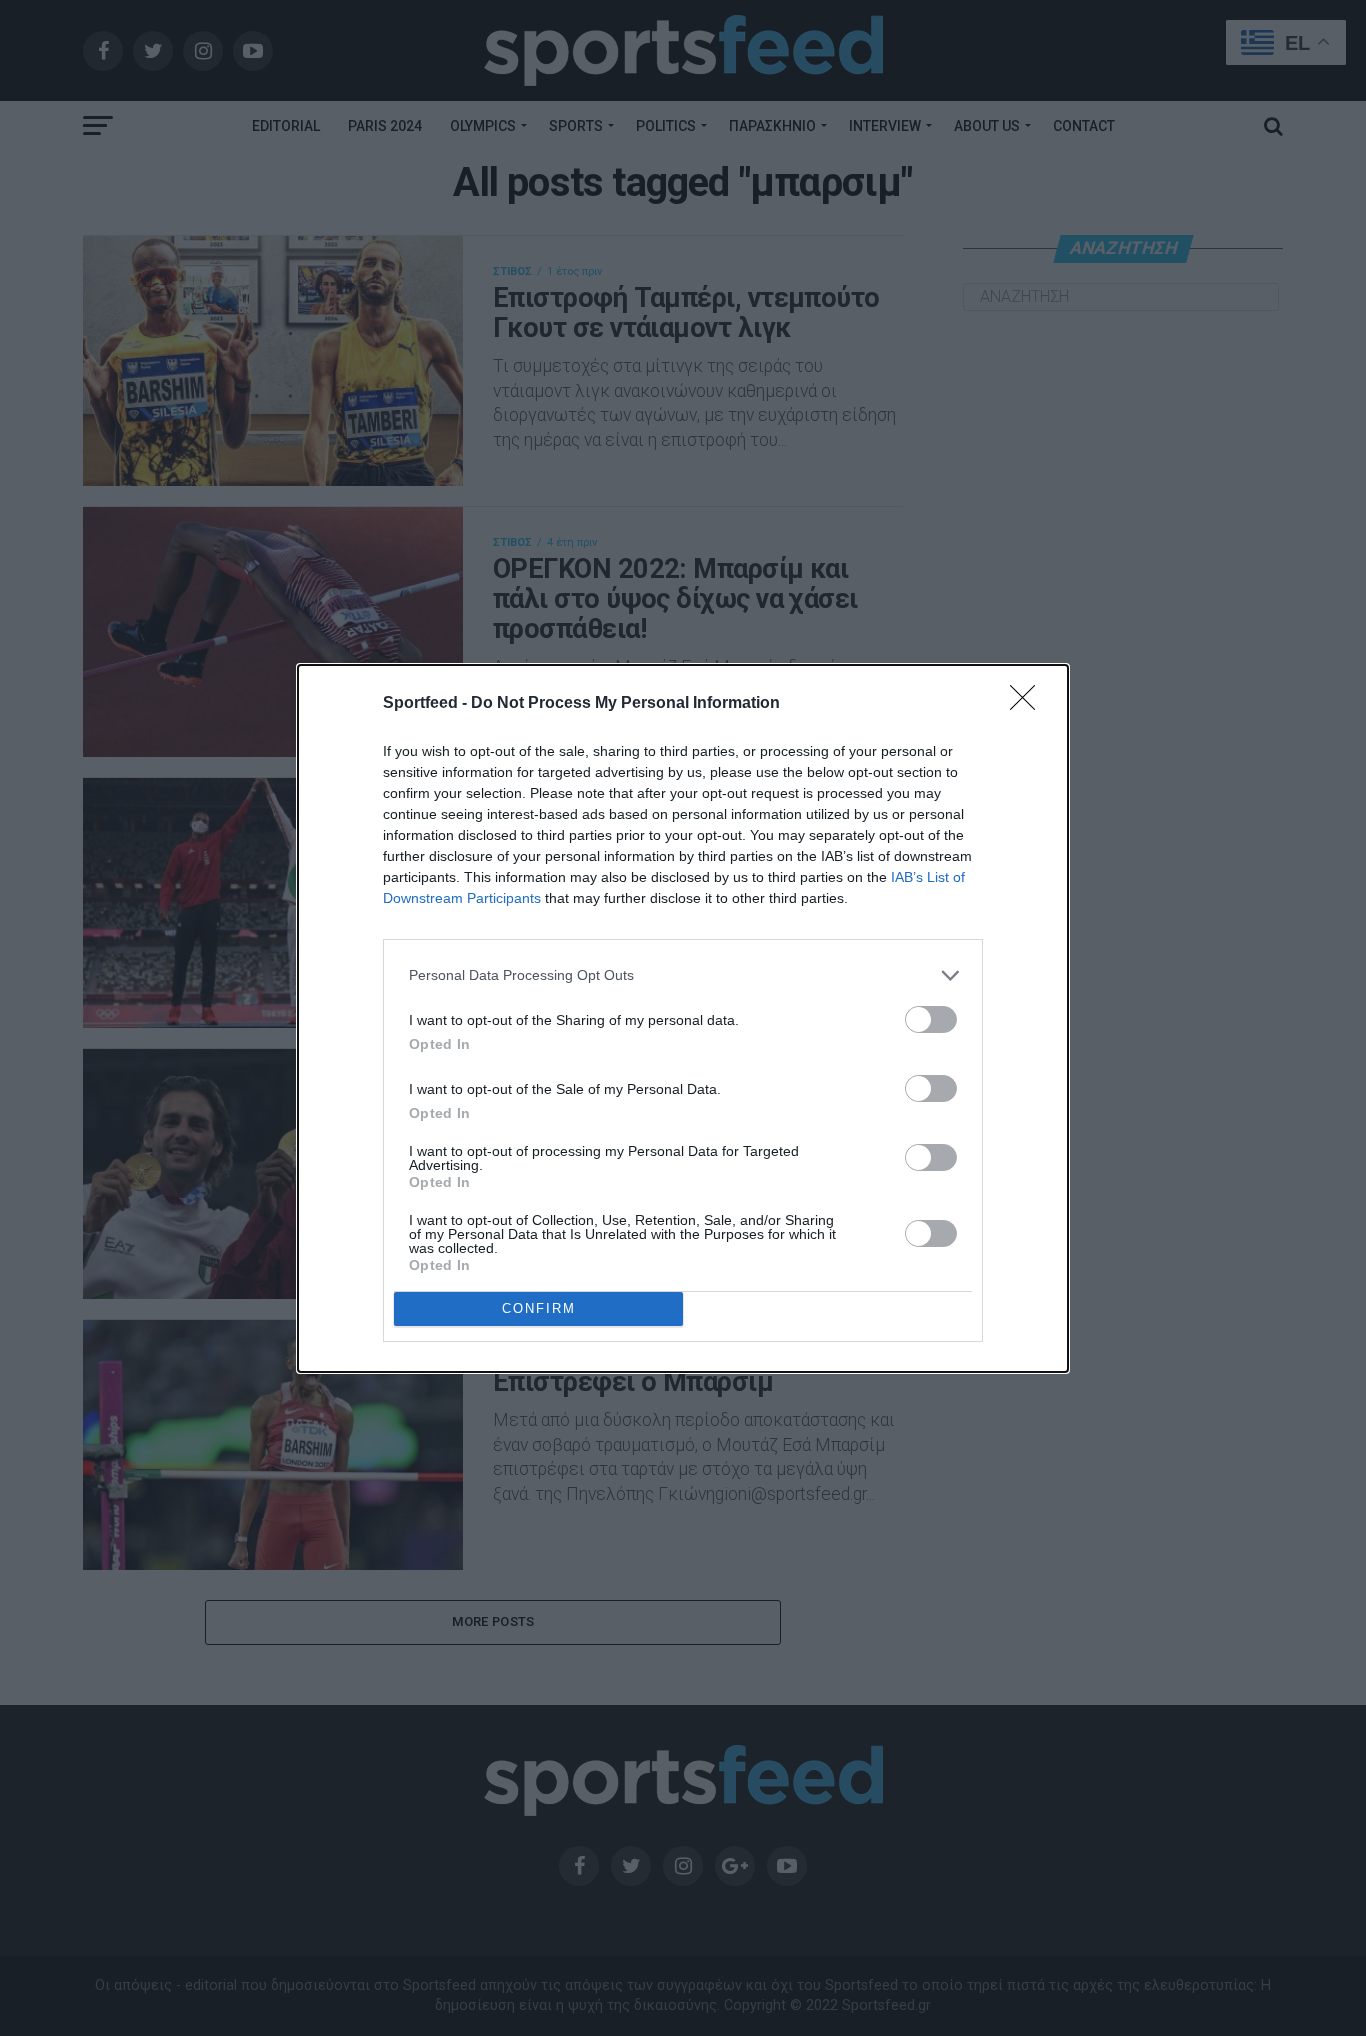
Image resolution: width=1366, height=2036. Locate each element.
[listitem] (683, 975)
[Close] (1029, 704)
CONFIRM (539, 1308)
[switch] (931, 1019)
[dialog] (683, 1018)
